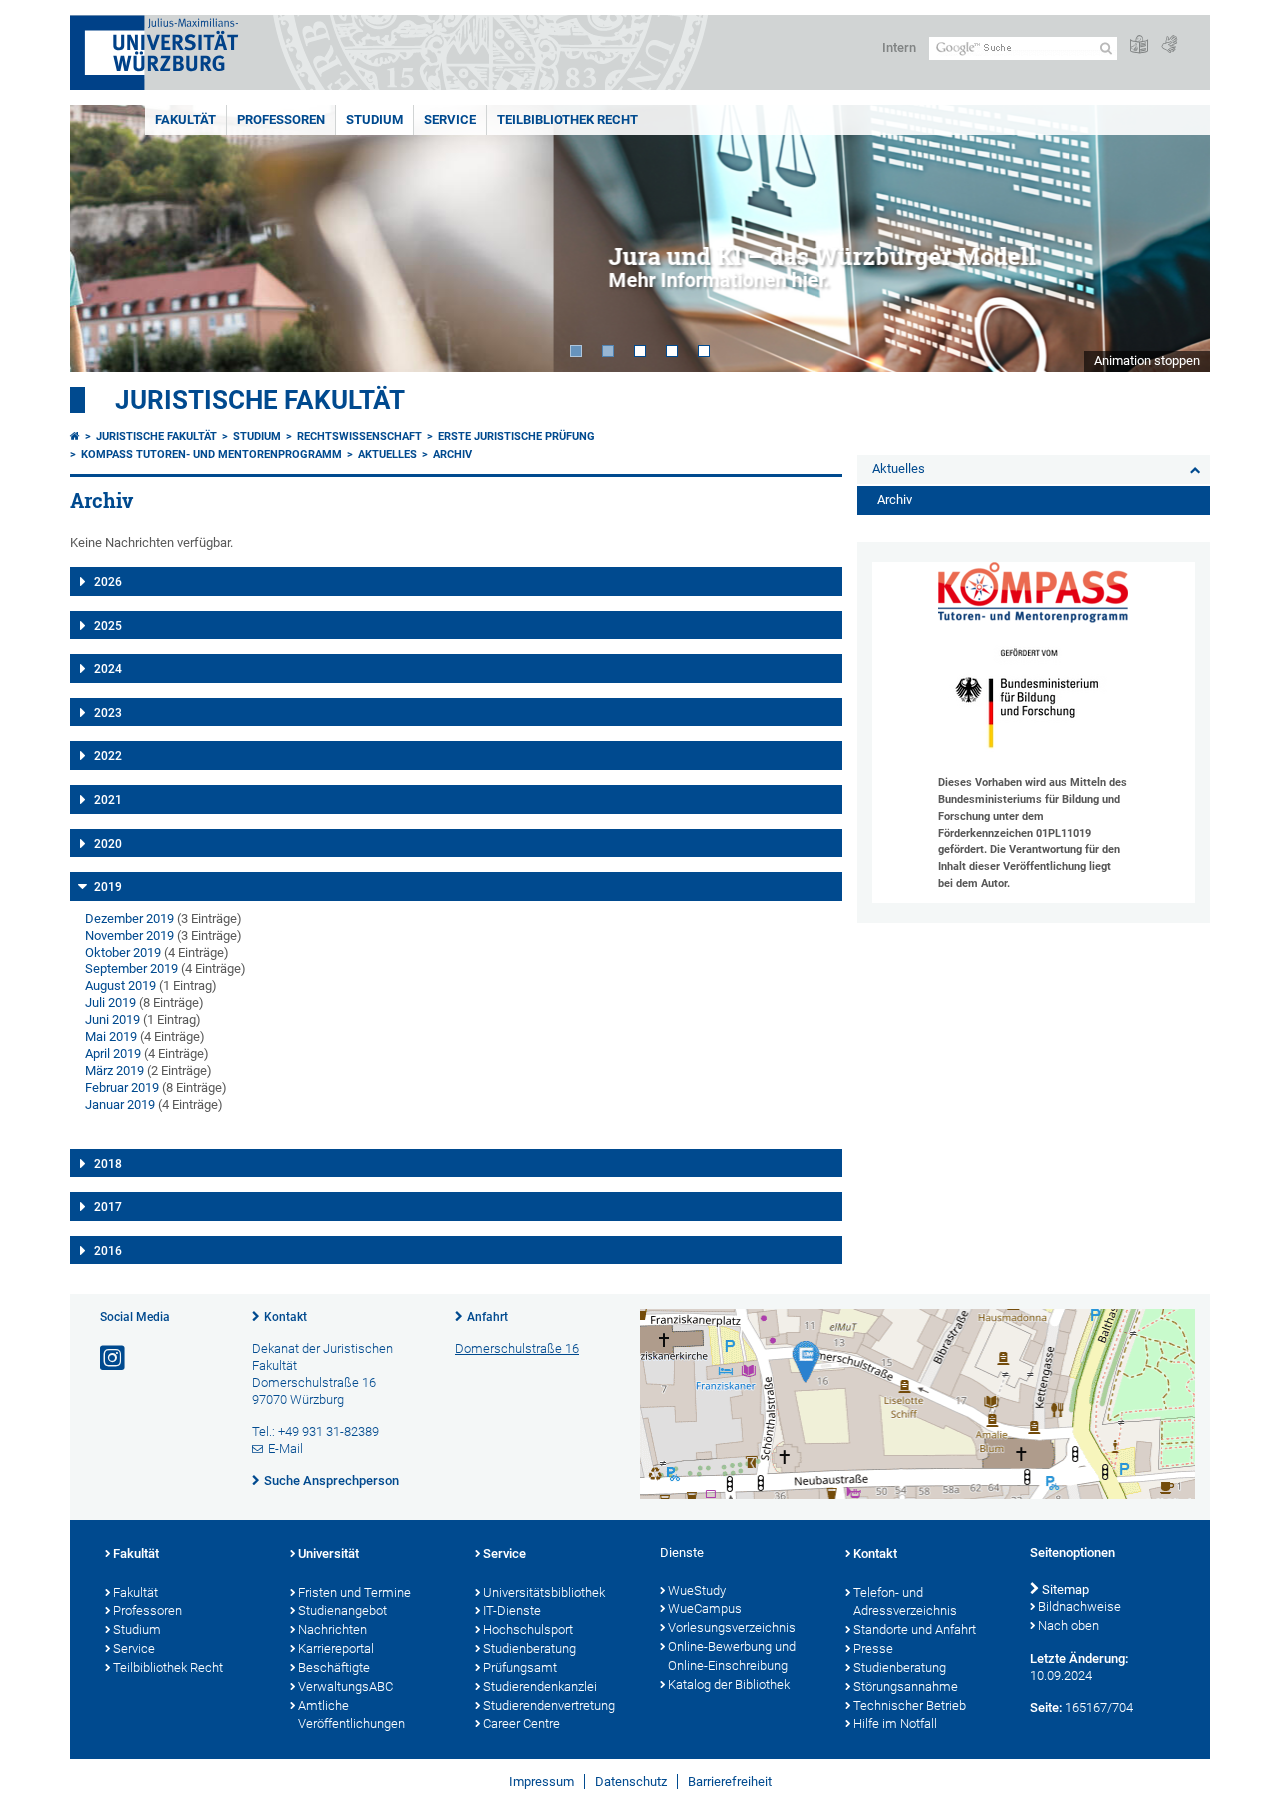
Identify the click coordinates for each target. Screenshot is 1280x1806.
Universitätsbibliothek (544, 1592)
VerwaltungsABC (345, 1686)
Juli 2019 (110, 1002)
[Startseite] (75, 436)
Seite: (1046, 1707)
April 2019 (113, 1053)
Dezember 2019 (129, 918)
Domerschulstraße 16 (517, 1348)
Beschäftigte (334, 1667)
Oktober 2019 (123, 952)
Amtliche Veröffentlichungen (351, 1715)
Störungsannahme (905, 1686)
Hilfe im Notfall (895, 1723)
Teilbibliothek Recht (567, 119)
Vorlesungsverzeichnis (732, 1627)
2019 (108, 887)
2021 (108, 800)
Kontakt (285, 1317)
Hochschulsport (528, 1629)
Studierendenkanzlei (540, 1686)
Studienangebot (342, 1610)
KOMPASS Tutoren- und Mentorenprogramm (211, 454)
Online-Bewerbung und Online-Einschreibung (732, 1656)
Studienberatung (529, 1648)
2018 (108, 1164)
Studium (374, 119)
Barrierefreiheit (730, 1781)
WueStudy (697, 1590)
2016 (108, 1251)
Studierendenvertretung (549, 1705)
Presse (873, 1648)
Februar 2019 (122, 1087)
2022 (108, 756)
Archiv (452, 454)
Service (450, 119)
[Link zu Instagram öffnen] (114, 1358)
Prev (105, 238)
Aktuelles (387, 454)
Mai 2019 (111, 1036)
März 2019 (114, 1070)
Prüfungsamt (520, 1667)
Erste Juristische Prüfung (516, 436)
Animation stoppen (1147, 360)
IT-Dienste (512, 1610)
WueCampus (705, 1608)
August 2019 (120, 985)
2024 (108, 669)
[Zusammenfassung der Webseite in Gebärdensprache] (1169, 45)
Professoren (281, 119)
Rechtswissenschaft (359, 436)
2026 (108, 582)
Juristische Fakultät (260, 400)
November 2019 (129, 935)
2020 (108, 844)
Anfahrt (487, 1317)
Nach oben (1068, 1625)
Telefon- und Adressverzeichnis (905, 1602)
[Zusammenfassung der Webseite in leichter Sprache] (1139, 45)
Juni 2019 (112, 1019)
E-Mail (285, 1448)
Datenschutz (631, 1781)
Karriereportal (336, 1648)
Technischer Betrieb (909, 1705)
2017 (108, 1207)
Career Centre (521, 1723)
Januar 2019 (120, 1104)
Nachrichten (332, 1629)
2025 (108, 626)
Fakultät (185, 119)
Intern (899, 47)
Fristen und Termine (354, 1592)
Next (1175, 238)
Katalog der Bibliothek (729, 1684)
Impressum (541, 1781)
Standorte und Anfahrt (914, 1629)
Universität (328, 1553)
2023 (108, 713)
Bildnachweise (1079, 1606)
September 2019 (131, 968)
